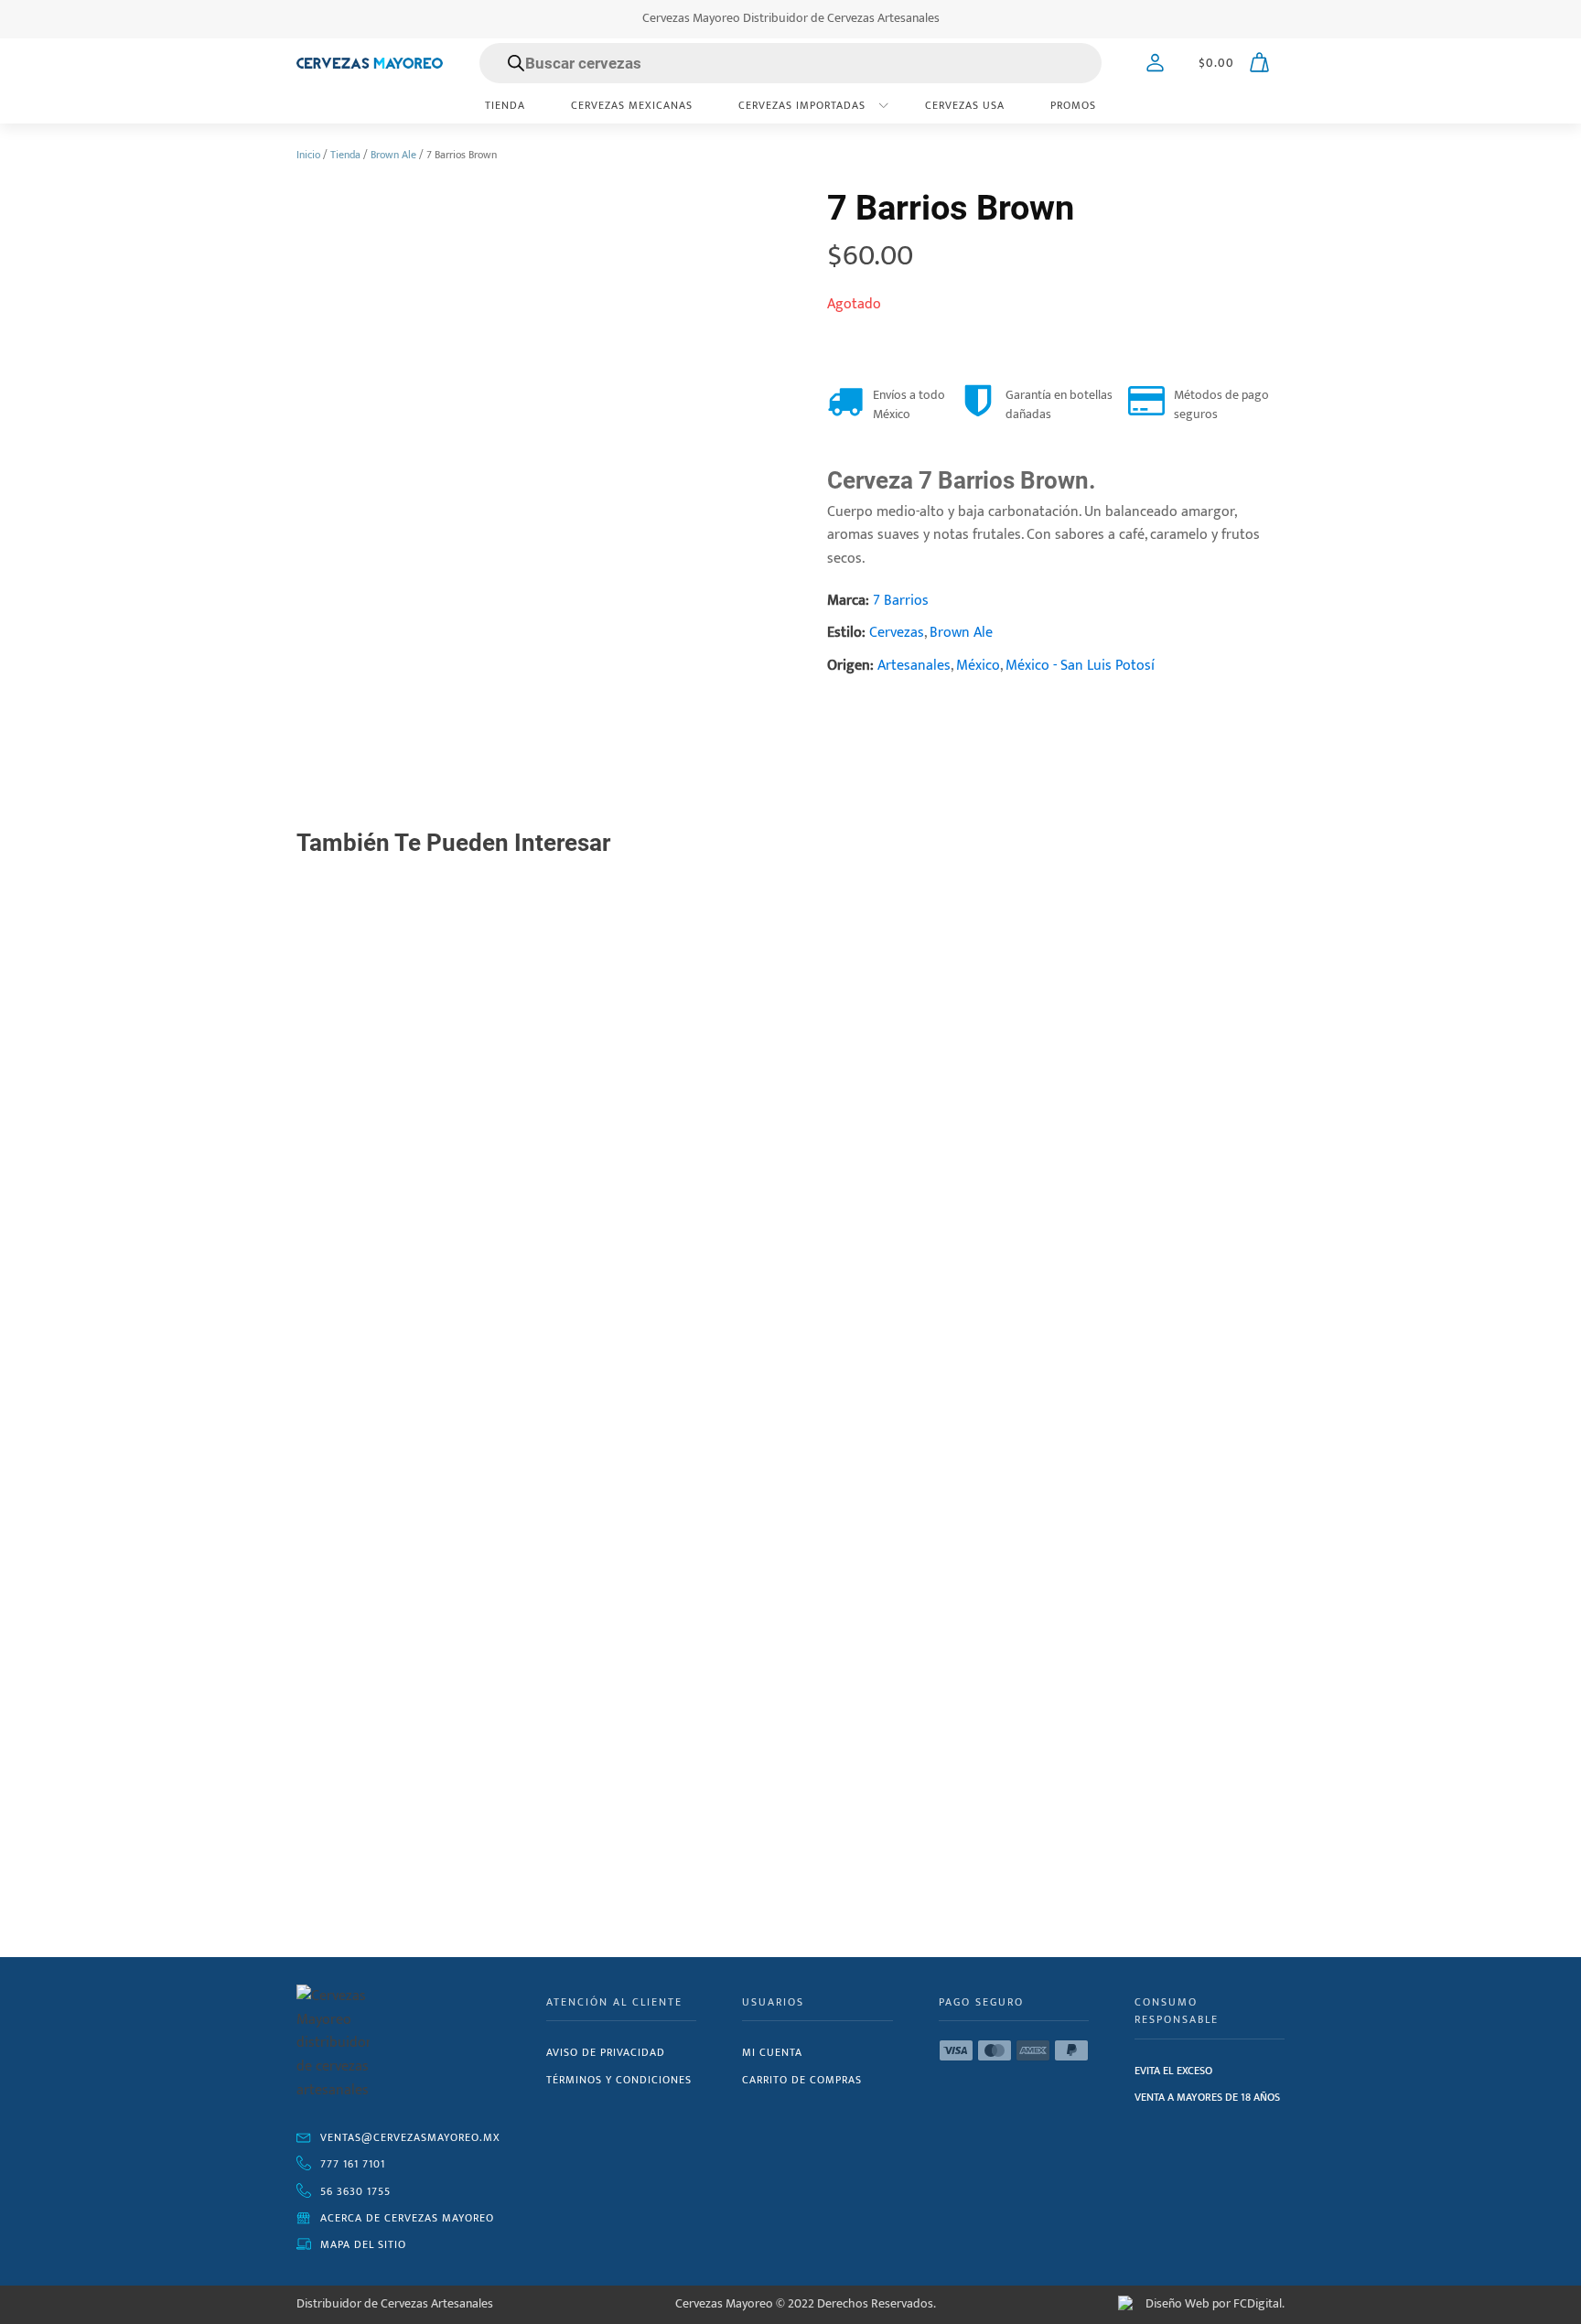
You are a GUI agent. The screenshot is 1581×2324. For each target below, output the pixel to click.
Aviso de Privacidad (606, 2052)
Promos (1073, 105)
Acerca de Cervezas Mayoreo (407, 2218)
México (978, 666)
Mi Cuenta (772, 2052)
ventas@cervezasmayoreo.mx (410, 2137)
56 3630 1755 (355, 2191)
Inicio (308, 155)
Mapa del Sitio (363, 2244)
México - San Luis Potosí (1080, 666)
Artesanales (914, 666)
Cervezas (897, 633)
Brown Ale (393, 155)
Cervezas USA (965, 105)
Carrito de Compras (802, 2080)
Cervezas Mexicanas (632, 105)
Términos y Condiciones (619, 2080)
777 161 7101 (353, 2164)
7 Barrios (901, 601)
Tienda (505, 105)
